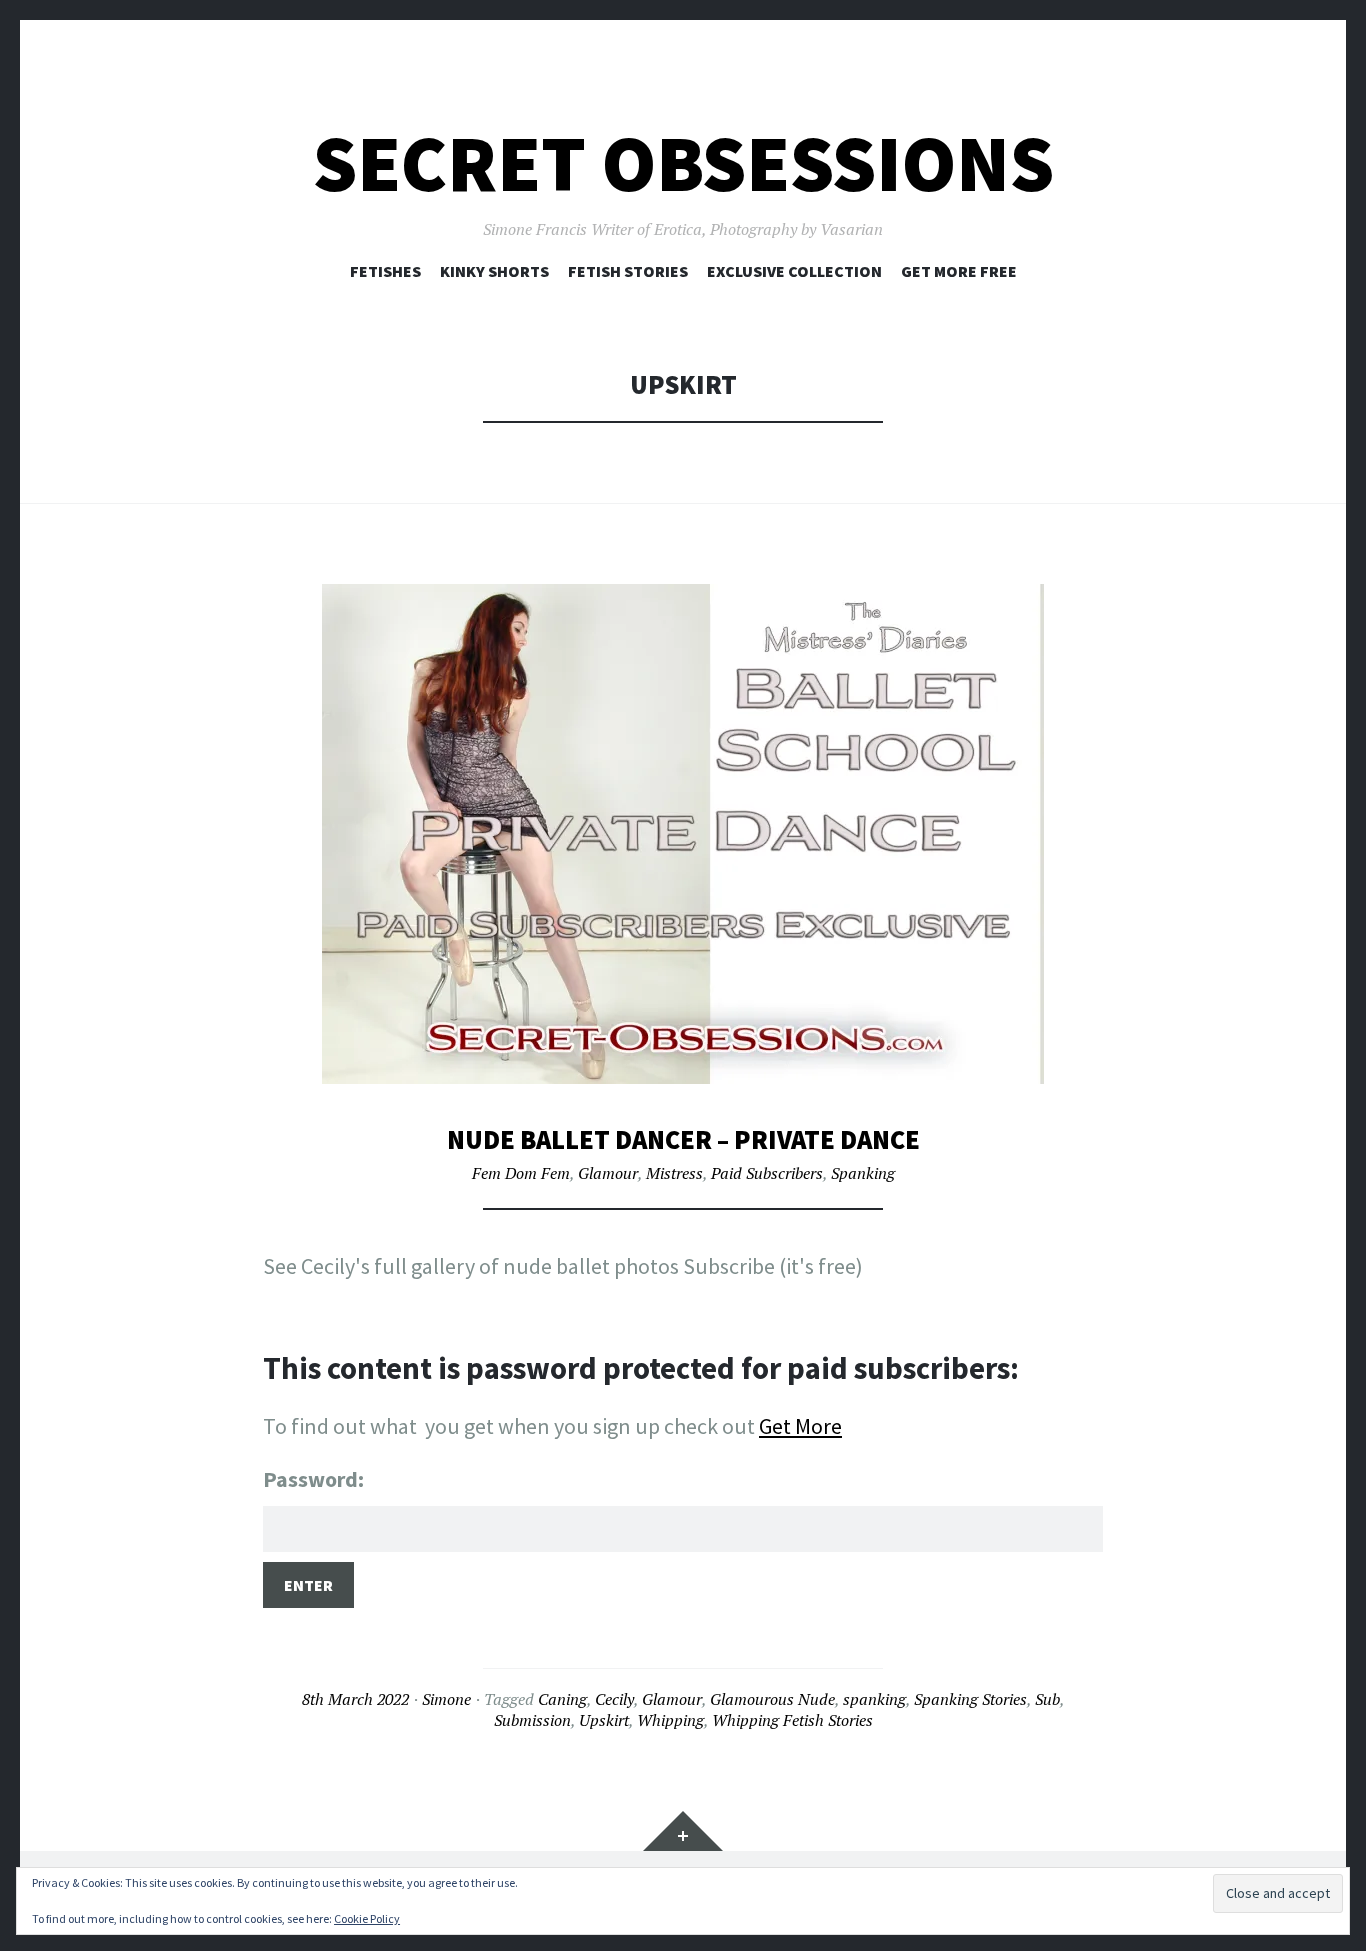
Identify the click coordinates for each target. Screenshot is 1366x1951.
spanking (874, 1699)
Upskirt (604, 1720)
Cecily (614, 1699)
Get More (800, 1426)
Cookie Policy (367, 1918)
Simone (446, 1699)
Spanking (863, 1173)
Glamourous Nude (772, 1699)
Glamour (608, 1173)
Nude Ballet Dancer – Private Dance (683, 1139)
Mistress (674, 1173)
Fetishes (385, 271)
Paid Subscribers (767, 1173)
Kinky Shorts (494, 271)
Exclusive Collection (794, 271)
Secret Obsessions (683, 163)
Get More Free (959, 271)
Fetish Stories (628, 271)
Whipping (670, 1720)
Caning (562, 1699)
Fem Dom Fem (521, 1173)
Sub (1047, 1699)
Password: (313, 1479)
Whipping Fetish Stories (792, 1720)
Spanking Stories (970, 1699)
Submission (532, 1720)
